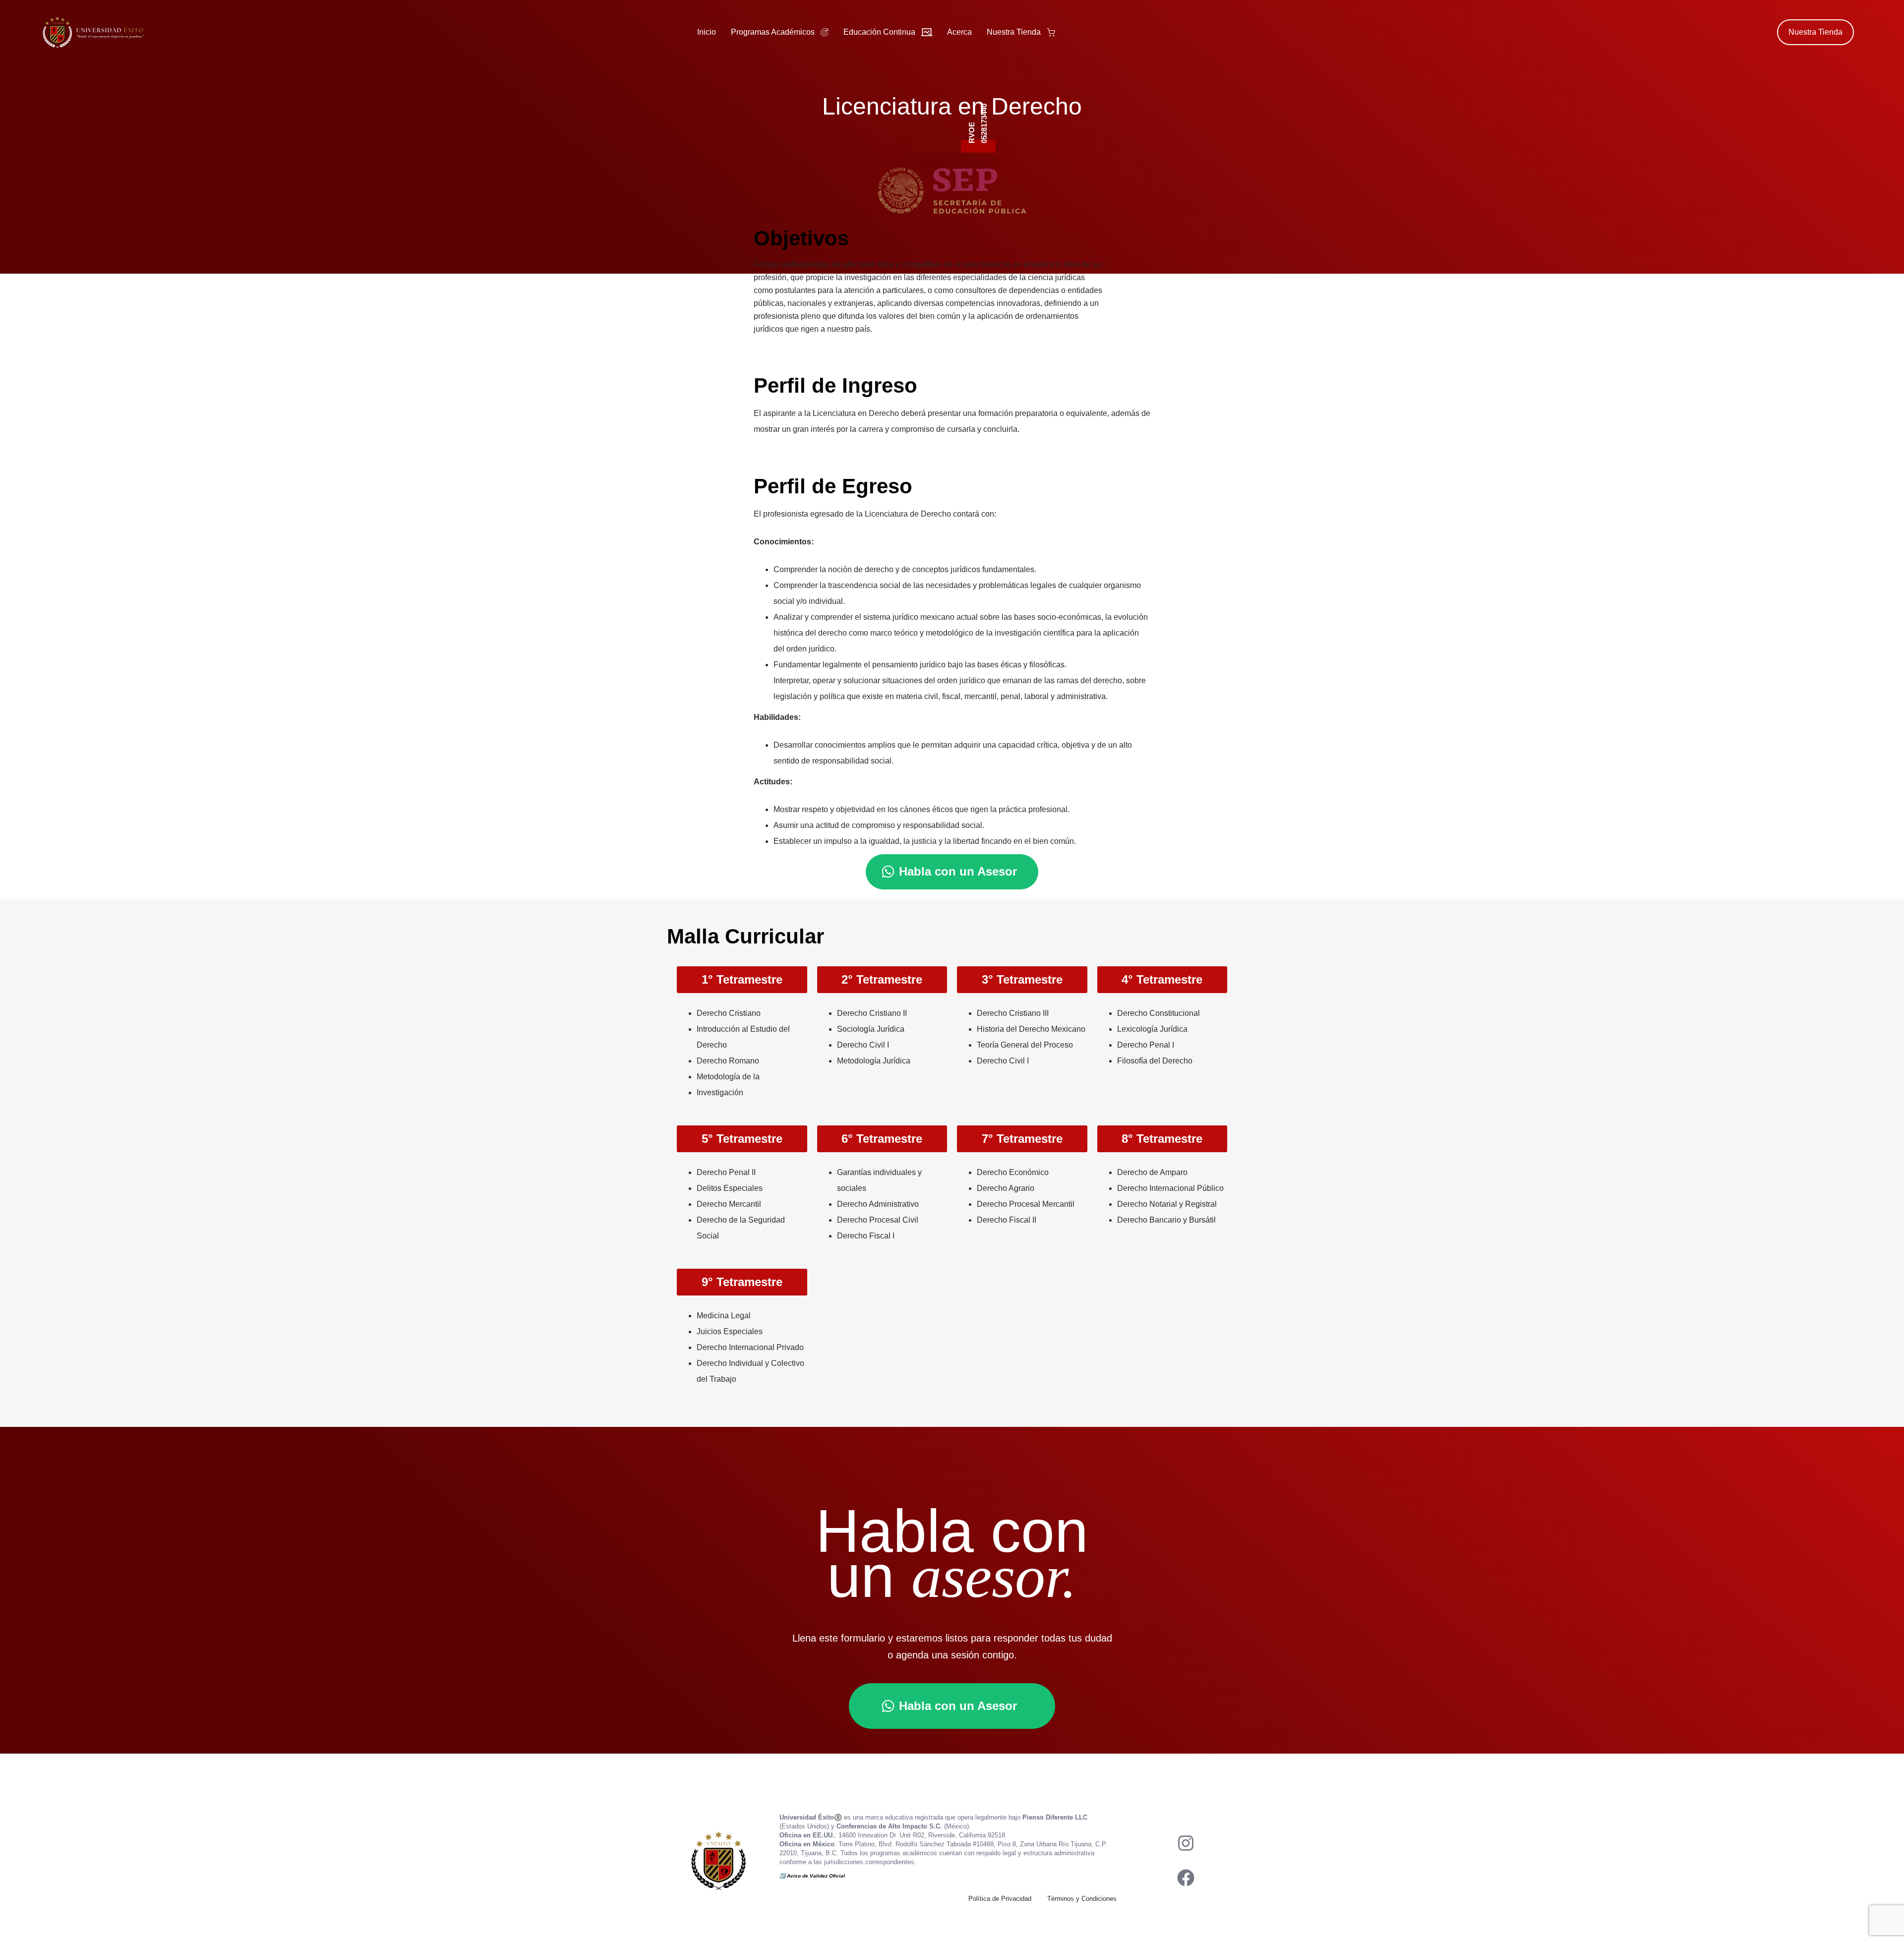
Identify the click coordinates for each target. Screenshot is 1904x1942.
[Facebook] (1186, 1878)
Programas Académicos (773, 32)
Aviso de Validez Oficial (817, 1876)
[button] (742, 980)
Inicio (707, 32)
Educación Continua (879, 32)
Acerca (959, 32)
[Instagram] (1186, 1843)
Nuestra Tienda (1014, 32)
